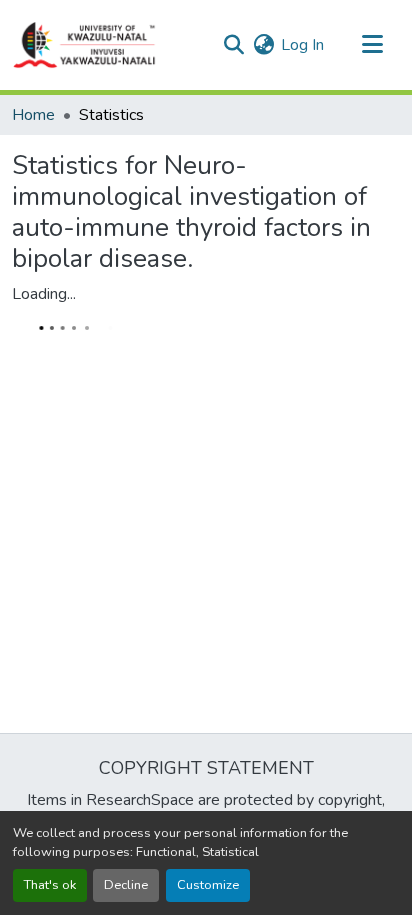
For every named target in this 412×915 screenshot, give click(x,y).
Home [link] (33, 115)
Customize (208, 885)
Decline (126, 885)
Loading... (44, 294)
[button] (85, 45)
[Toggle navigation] (372, 45)
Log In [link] (302, 45)
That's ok (50, 885)
